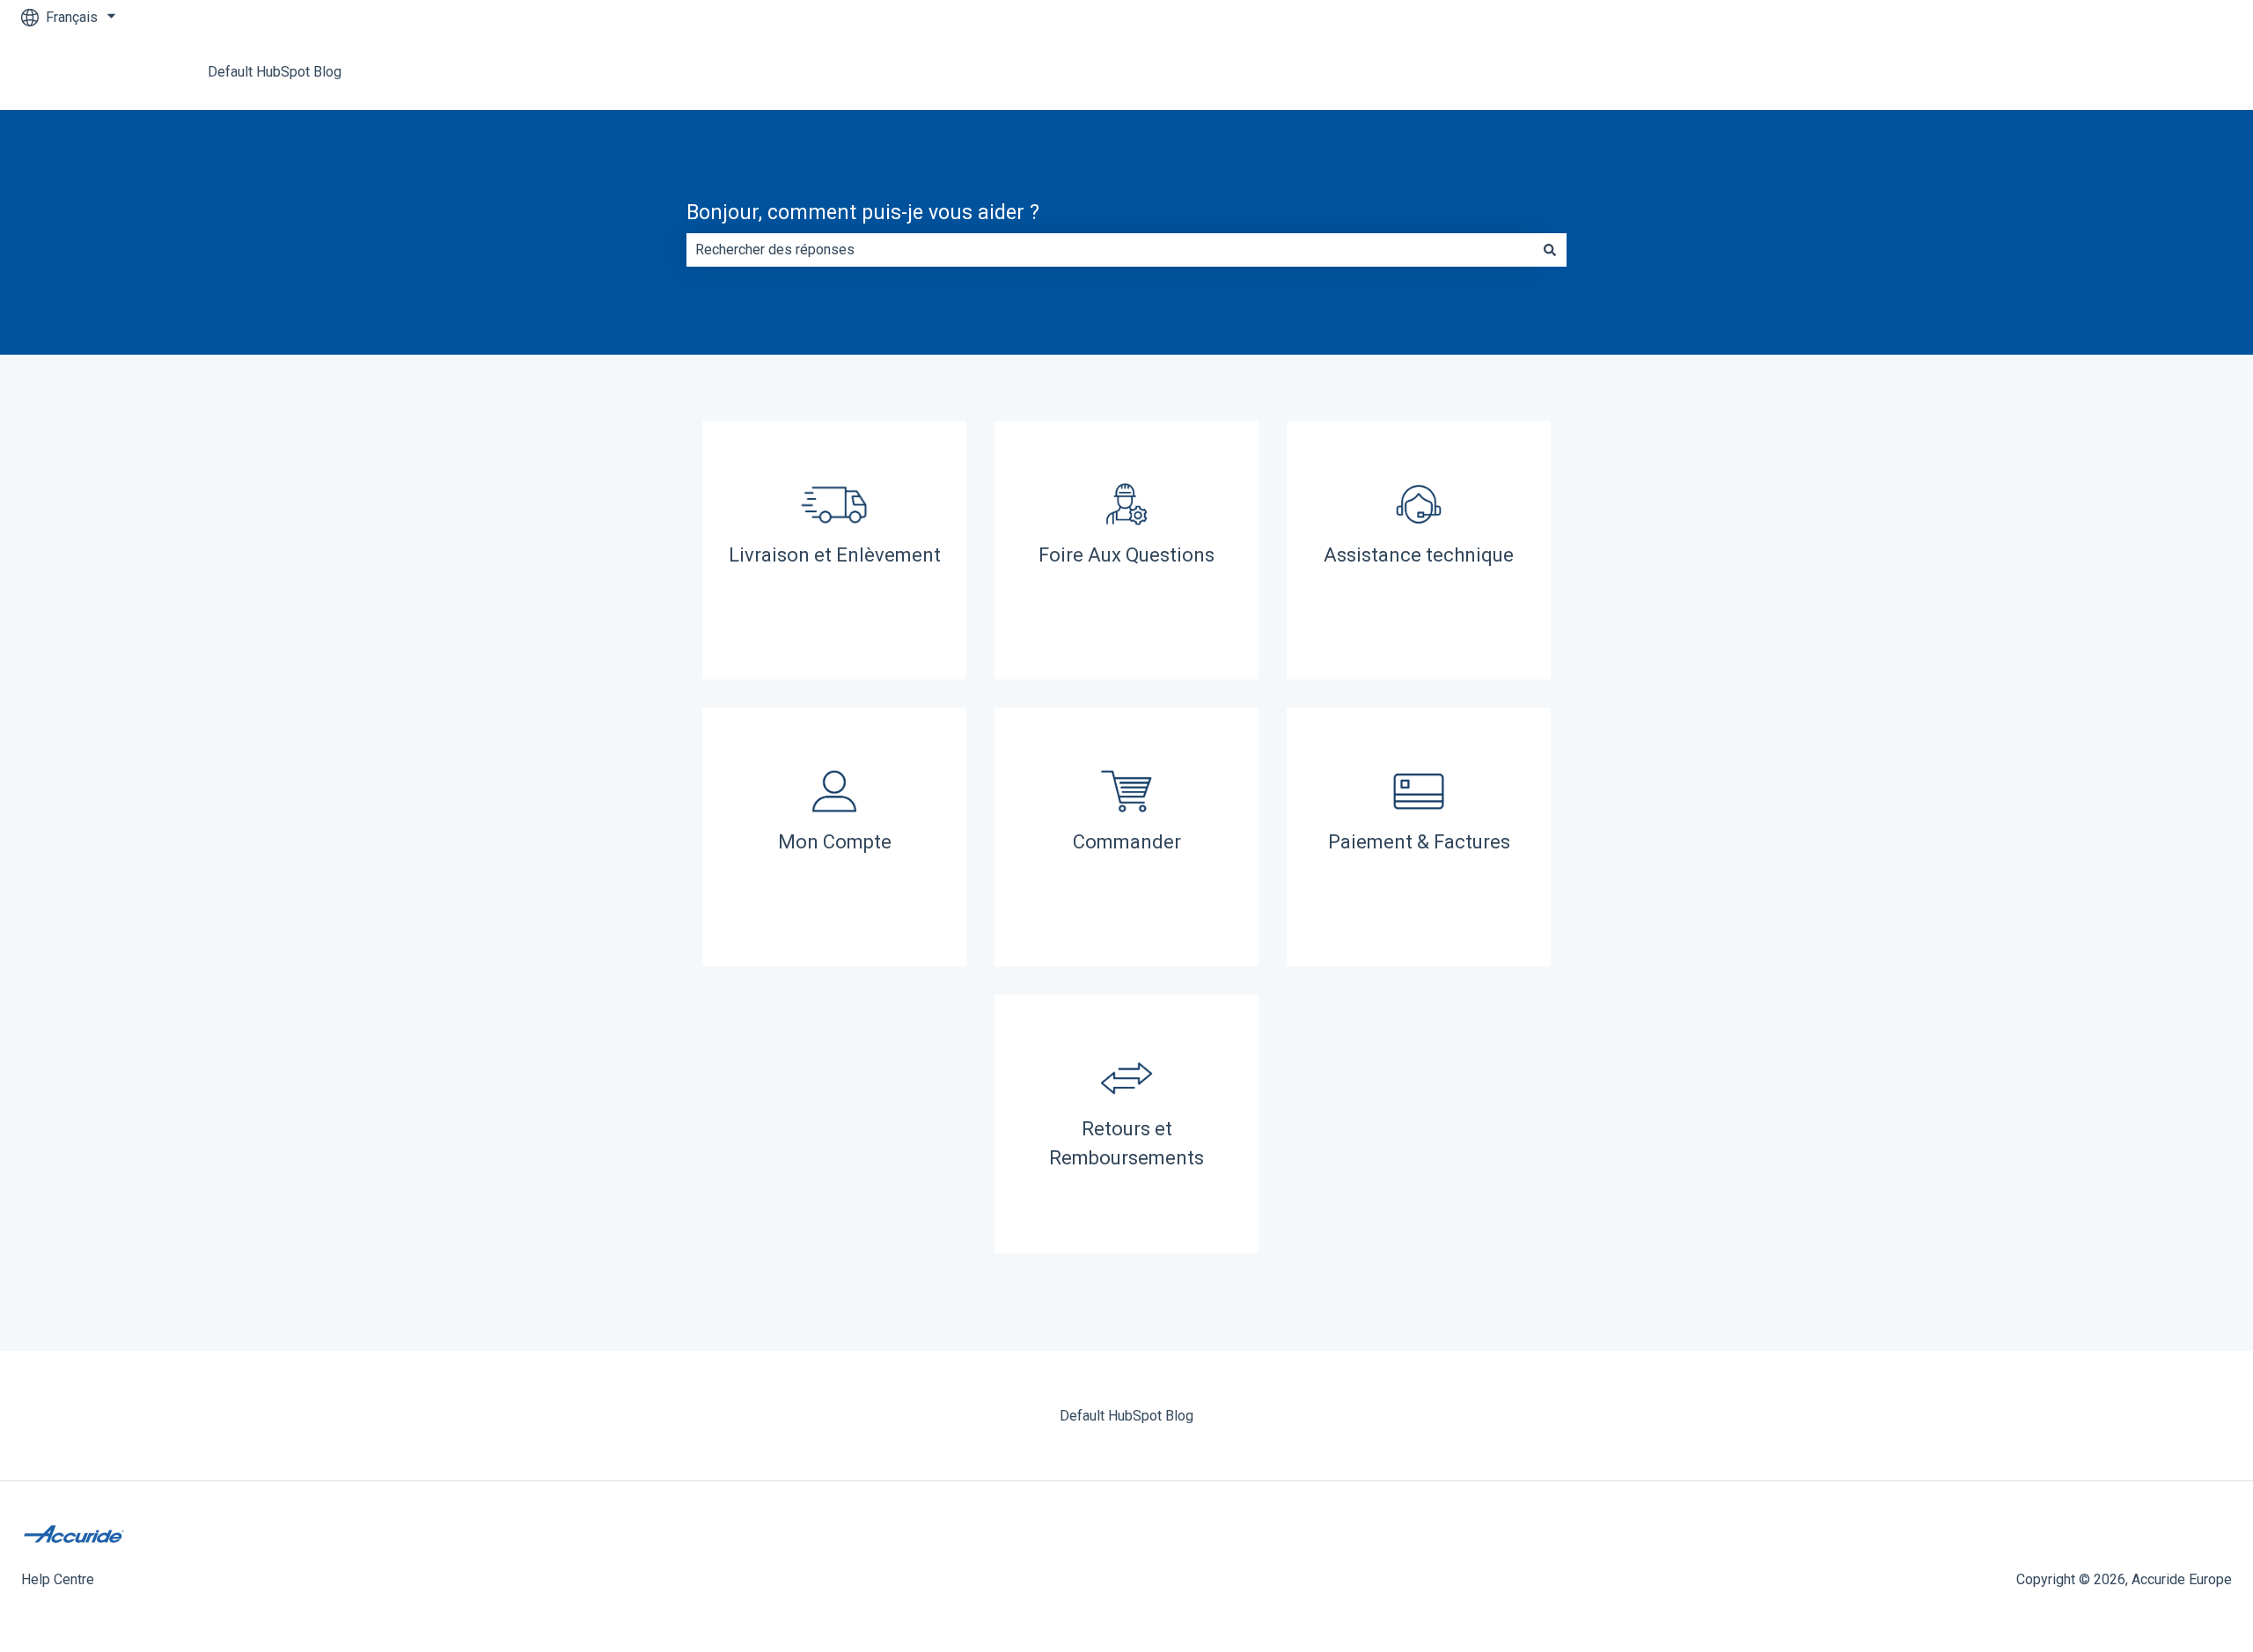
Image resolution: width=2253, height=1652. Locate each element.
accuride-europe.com (2150, 72)
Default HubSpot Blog (275, 72)
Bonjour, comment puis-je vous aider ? (863, 213)
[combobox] (1110, 250)
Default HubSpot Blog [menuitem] (1126, 1416)
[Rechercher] (1550, 250)
